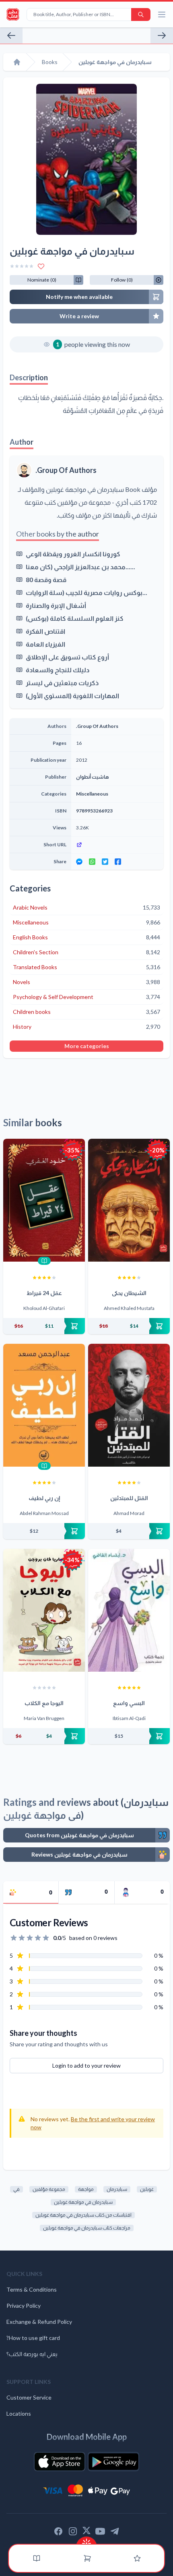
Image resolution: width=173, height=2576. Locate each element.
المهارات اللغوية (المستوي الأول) (72, 695)
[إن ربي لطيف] (44, 1405)
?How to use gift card (33, 2338)
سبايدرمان (117, 2189)
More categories (87, 1046)
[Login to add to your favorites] (41, 266)
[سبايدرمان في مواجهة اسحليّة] (11, 35)
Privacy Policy (24, 2306)
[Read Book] (44, 1261)
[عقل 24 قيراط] (44, 1200)
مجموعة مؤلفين (49, 2189)
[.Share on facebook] (118, 862)
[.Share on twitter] (105, 862)
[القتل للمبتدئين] (129, 1405)
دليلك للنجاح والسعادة (58, 670)
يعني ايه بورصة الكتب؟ (32, 2354)
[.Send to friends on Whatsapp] (92, 862)
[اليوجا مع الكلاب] (44, 1610)
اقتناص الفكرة (45, 631)
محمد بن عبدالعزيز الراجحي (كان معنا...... (80, 567)
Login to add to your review (86, 2065)
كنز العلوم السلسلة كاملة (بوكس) (75, 618)
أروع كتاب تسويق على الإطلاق (67, 657)
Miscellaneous (92, 794)
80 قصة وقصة (46, 579)
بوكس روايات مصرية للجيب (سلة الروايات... (86, 592)
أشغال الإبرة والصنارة (56, 605)
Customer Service (29, 2397)
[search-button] (141, 15)
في (16, 2189)
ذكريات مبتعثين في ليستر (62, 683)
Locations (19, 2413)
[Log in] (137, 2558)
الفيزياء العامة (45, 644)
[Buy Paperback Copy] (44, 1326)
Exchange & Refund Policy (39, 2322)
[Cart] (87, 2558)
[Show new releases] (86, 2541)
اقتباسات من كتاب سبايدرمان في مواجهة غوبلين (83, 2215)
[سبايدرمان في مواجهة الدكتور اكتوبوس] (162, 35)
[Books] (37, 2558)
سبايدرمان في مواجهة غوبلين (83, 2202)
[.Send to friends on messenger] (79, 862)
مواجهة (86, 2189)
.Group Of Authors (66, 470)
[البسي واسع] (129, 1610)
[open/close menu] (162, 15)
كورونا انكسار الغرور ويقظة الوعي (73, 554)
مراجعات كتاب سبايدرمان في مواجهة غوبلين (87, 2228)
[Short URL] (117, 845)
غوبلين (147, 2189)
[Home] (17, 62)
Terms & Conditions (32, 2289)
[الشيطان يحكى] (129, 1200)
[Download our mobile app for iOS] (60, 2462)
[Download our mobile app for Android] (113, 2462)
